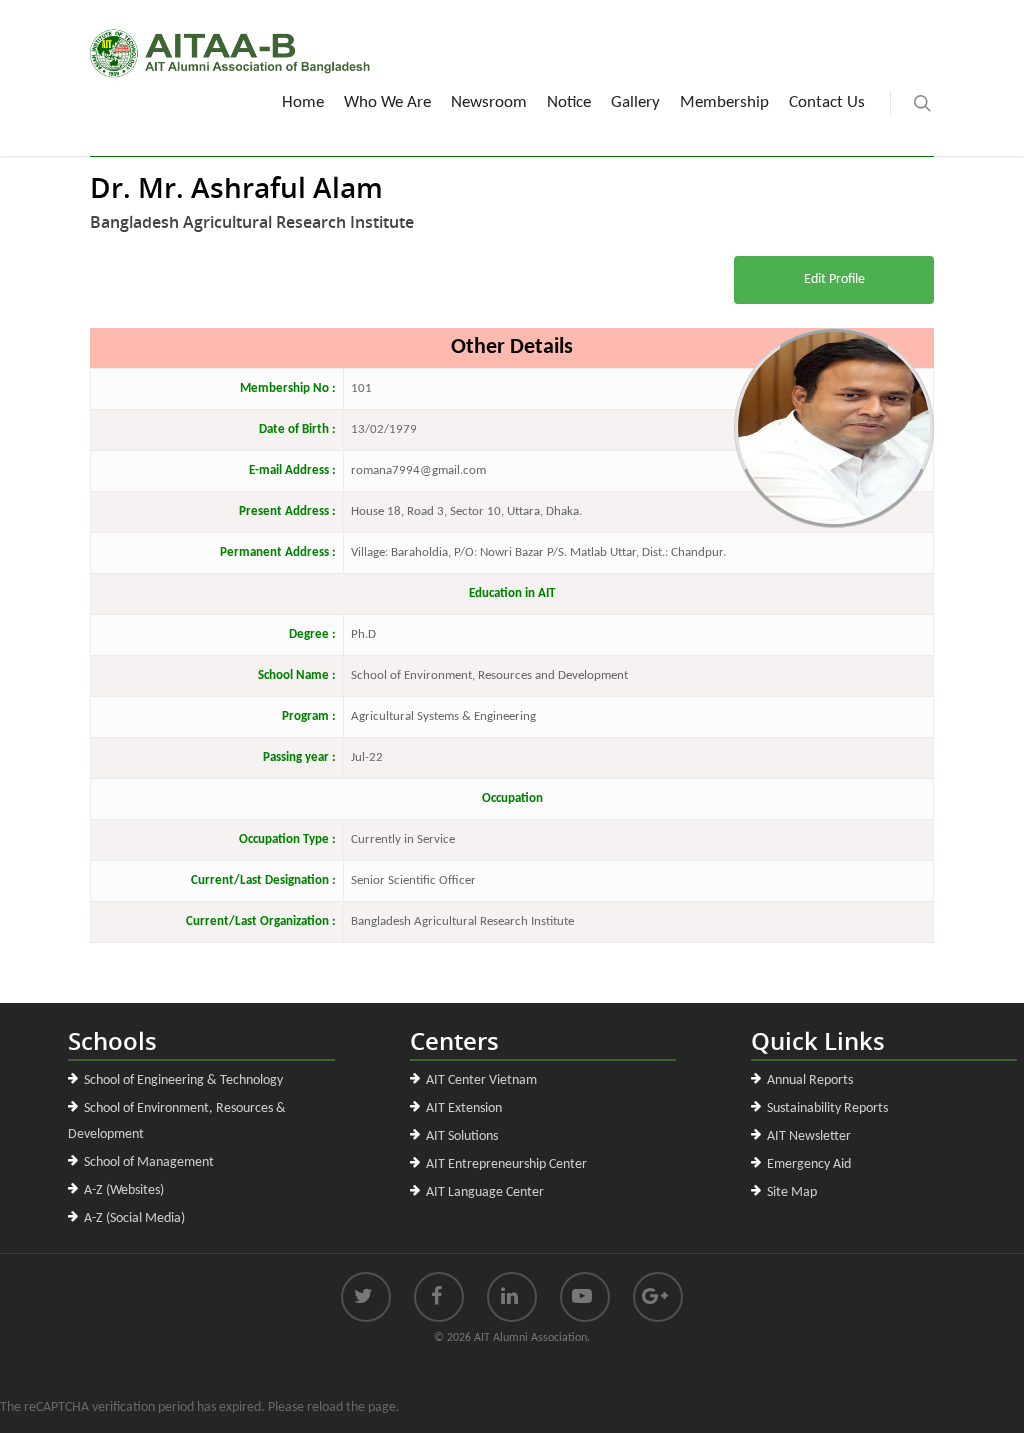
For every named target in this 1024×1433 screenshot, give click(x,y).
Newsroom (489, 102)
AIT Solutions (462, 1136)
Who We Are (387, 102)
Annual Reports (810, 1080)
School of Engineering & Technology (183, 1080)
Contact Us (827, 102)
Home (303, 102)
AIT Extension (464, 1108)
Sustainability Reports (827, 1108)
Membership (724, 102)
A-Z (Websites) (124, 1190)
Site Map (792, 1192)
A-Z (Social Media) (134, 1218)
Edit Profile (834, 279)
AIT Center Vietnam (481, 1080)
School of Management (149, 1162)
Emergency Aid (809, 1164)
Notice (569, 102)
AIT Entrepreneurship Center (506, 1164)
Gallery (635, 102)
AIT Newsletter (809, 1136)
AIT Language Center (485, 1192)
